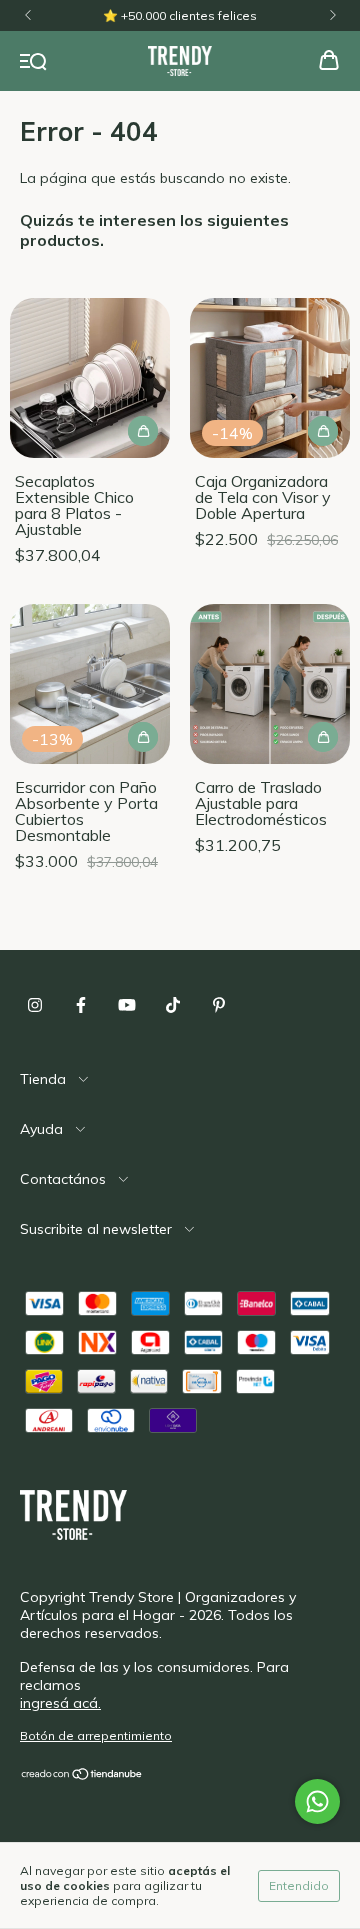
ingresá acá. (60, 1703)
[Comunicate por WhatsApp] (317, 1801)
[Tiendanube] (82, 1776)
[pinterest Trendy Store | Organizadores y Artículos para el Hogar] (219, 1005)
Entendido (299, 1885)
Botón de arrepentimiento (96, 1735)
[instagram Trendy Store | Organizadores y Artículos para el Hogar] (35, 1005)
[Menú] (33, 62)
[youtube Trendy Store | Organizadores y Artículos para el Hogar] (127, 1005)
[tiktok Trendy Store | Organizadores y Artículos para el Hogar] (173, 1005)
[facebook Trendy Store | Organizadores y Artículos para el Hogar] (81, 1005)
